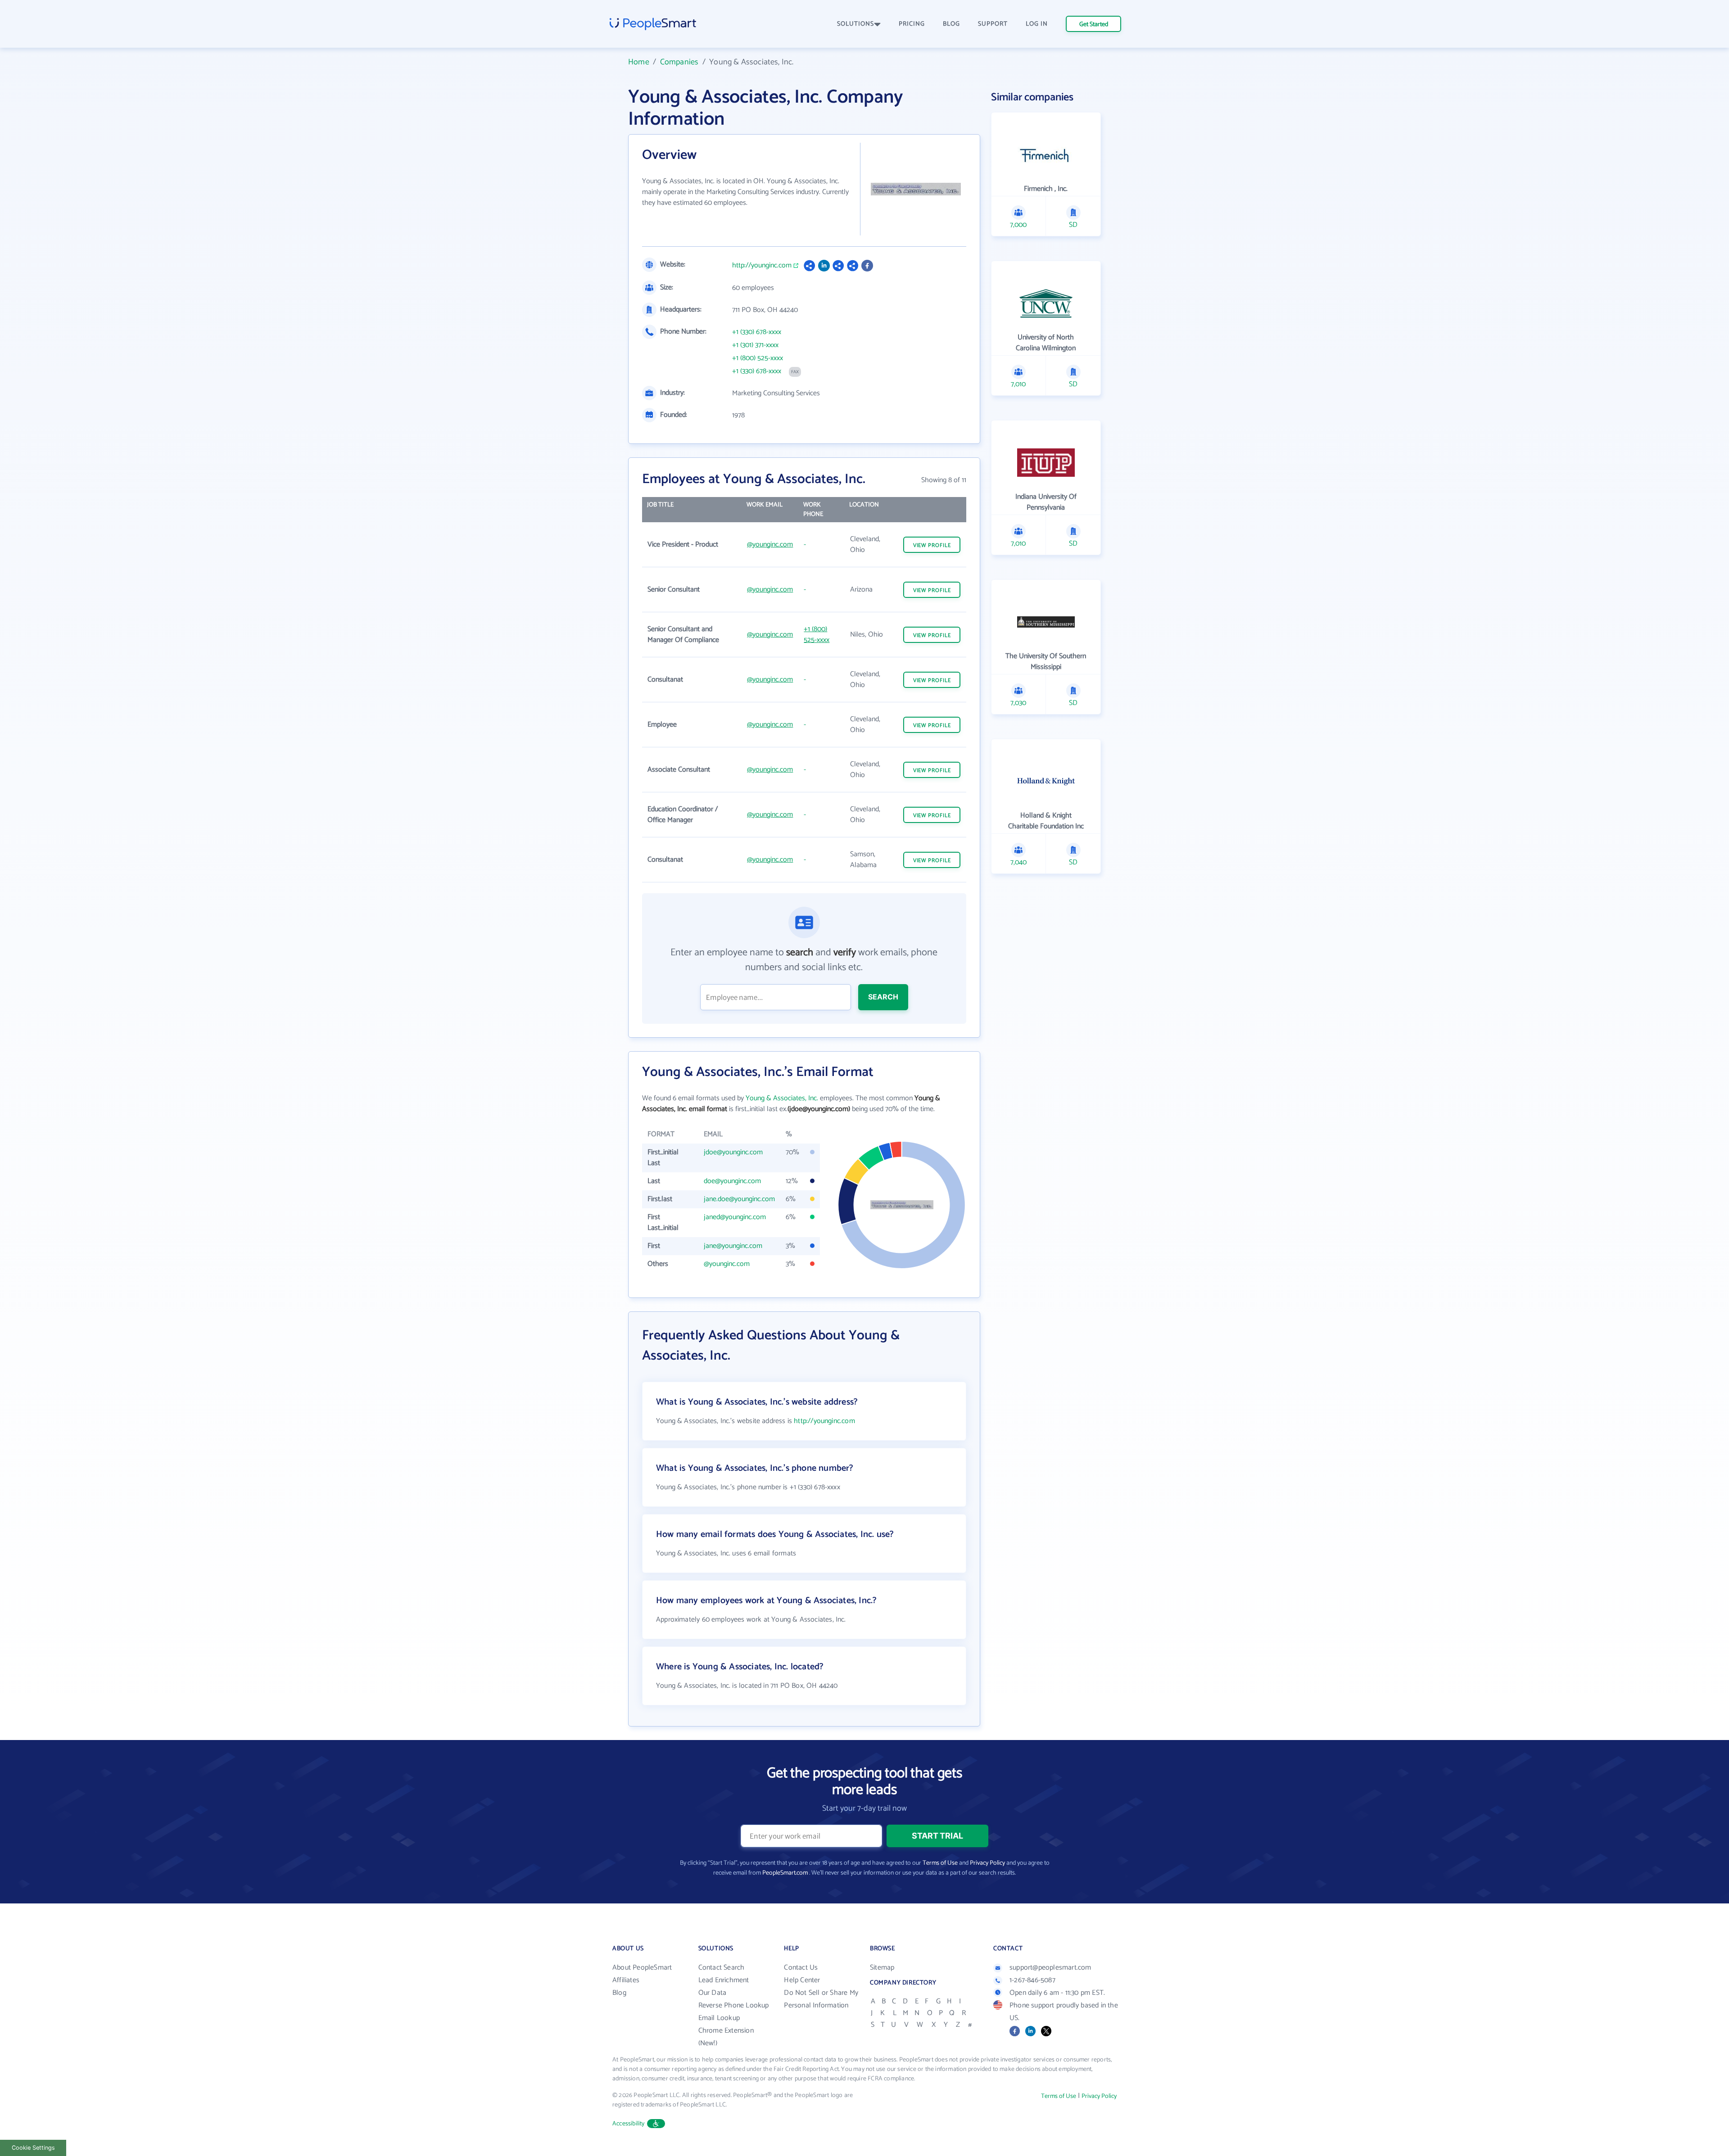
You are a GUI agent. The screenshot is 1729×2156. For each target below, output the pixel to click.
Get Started (1094, 25)
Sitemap (882, 1968)
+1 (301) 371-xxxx (755, 345)
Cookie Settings (33, 2148)
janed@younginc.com (735, 1217)
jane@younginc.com (733, 1246)
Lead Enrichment (724, 1980)
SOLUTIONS (855, 24)
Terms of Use (940, 1863)
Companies (679, 62)
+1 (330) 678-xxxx (757, 332)
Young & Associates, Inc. (782, 1098)
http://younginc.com (762, 266)
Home (639, 62)
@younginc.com (770, 545)
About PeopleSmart (642, 1968)
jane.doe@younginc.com (739, 1199)
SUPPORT (993, 24)
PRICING (912, 24)
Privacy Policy (987, 1863)
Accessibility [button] (629, 2124)
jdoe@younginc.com (733, 1152)
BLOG (951, 24)
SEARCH (883, 997)
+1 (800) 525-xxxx (758, 358)
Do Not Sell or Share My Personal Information (821, 1999)
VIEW (932, 545)
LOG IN (1037, 24)
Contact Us (801, 1968)
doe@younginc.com (732, 1181)
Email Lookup (719, 2018)
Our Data (713, 1993)
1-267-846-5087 (1032, 1980)
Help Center (802, 1980)
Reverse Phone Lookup (734, 2005)
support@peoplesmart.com (1050, 1968)
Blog (619, 1993)
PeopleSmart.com (785, 1873)
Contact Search (722, 1968)
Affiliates (626, 1980)
